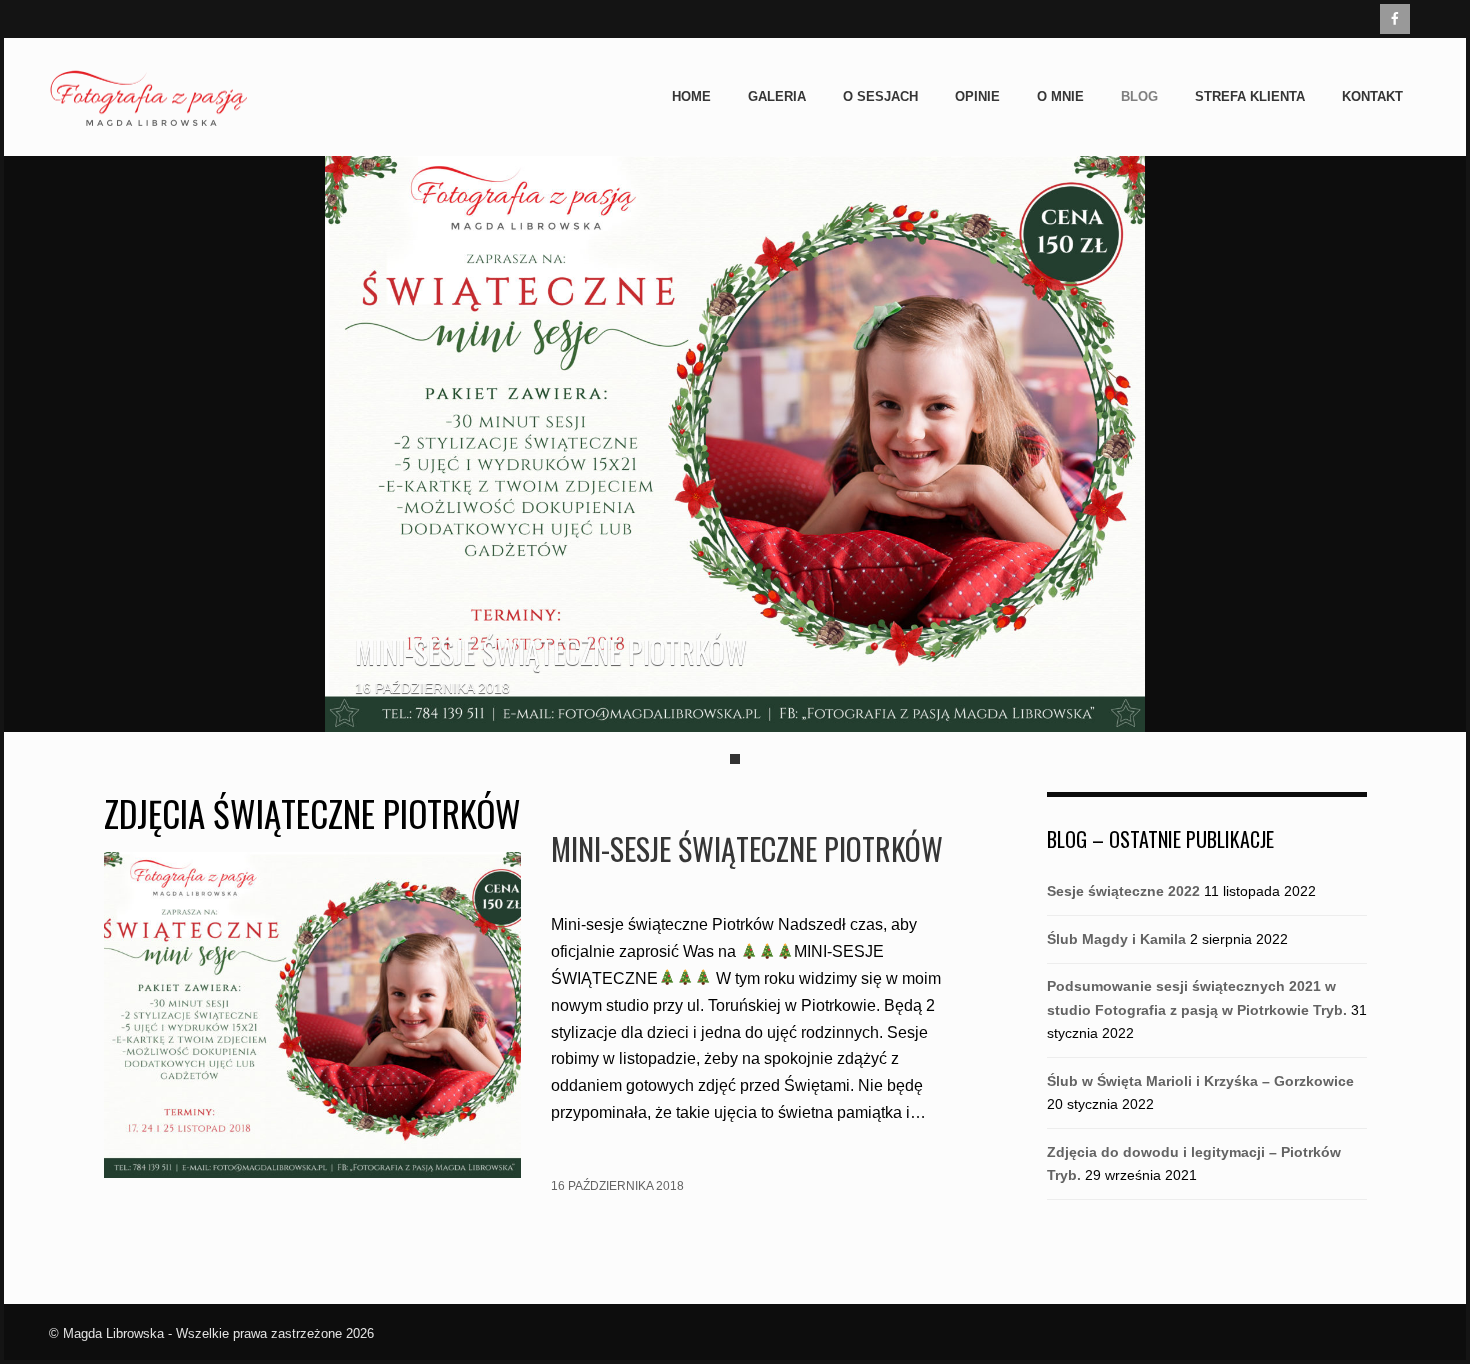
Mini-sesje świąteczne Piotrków (551, 651)
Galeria (777, 96)
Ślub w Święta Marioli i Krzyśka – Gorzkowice (1200, 1081)
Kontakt (1372, 96)
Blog (1139, 96)
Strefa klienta (1250, 96)
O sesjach (880, 96)
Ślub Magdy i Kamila (1116, 939)
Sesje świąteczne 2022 (1123, 891)
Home (691, 96)
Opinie (977, 96)
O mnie (1060, 96)
